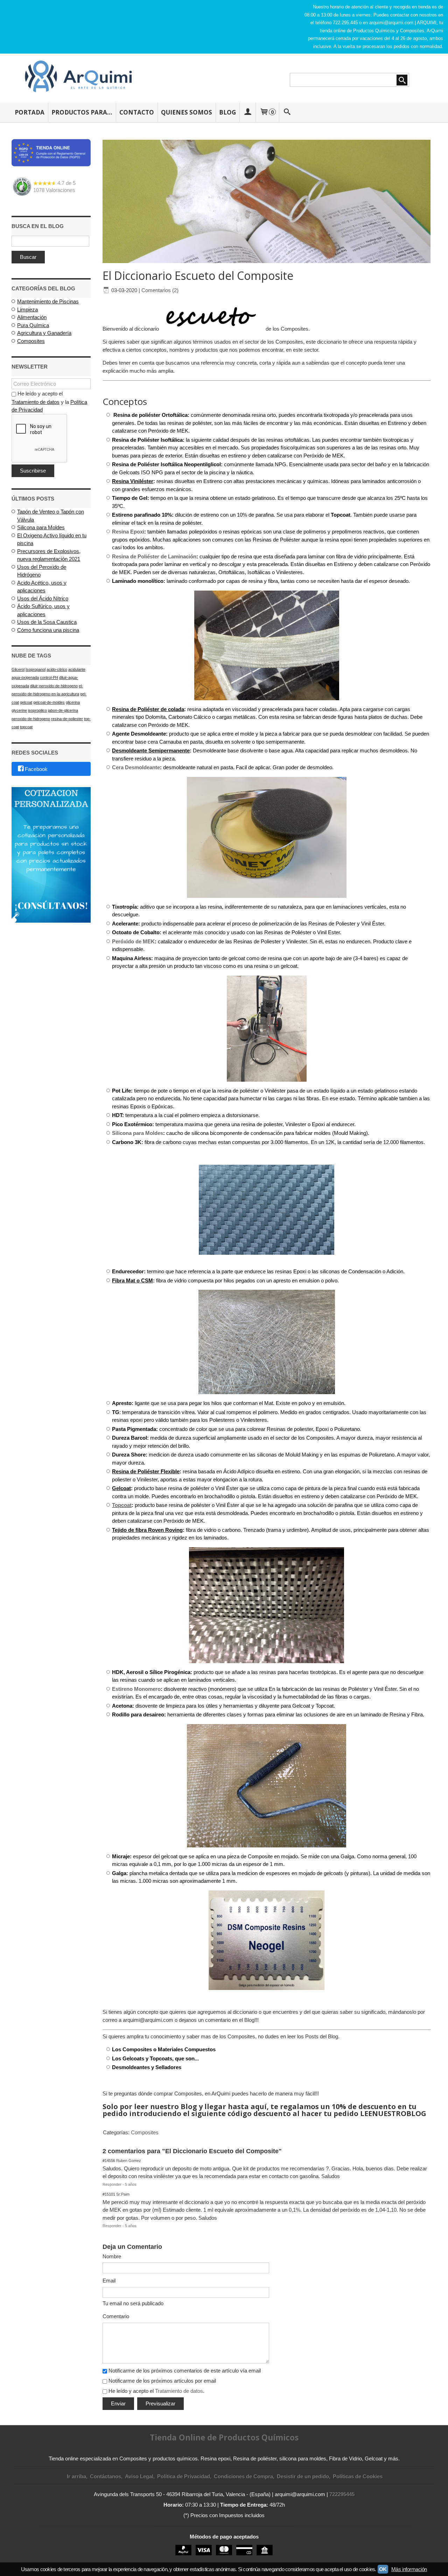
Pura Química (33, 325)
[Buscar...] (287, 112)
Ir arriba (76, 2476)
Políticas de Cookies (358, 2476)
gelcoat (26, 702)
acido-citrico (57, 669)
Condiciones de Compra (243, 2476)
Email (109, 2281)
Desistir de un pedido (303, 2476)
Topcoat (122, 1505)
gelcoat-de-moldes (49, 702)
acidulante (77, 669)
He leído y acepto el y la (49, 402)
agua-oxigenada (25, 677)
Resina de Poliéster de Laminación (154, 556)
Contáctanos (106, 2476)
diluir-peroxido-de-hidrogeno (54, 686)
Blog (227, 112)
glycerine (19, 710)
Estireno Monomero (136, 1689)
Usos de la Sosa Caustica (47, 622)
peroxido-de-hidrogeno (31, 719)
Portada (30, 112)
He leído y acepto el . (156, 2391)
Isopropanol (36, 669)
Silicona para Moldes (41, 527)
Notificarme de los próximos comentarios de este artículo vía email (185, 2371)
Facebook (36, 769)
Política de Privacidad (184, 2476)
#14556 (109, 2161)
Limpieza (27, 309)
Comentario (116, 2316)
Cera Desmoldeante (136, 767)
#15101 (109, 2194)
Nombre (112, 2256)
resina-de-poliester (67, 719)
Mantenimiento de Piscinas (48, 301)
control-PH (49, 677)
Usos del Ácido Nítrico (43, 598)
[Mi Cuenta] (247, 112)
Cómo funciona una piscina (48, 630)
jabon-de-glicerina (63, 710)
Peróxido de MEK (133, 941)
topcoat (26, 727)
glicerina (73, 702)
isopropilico (37, 710)
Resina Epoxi (128, 532)
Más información (409, 2569)
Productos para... (82, 112)
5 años (131, 2184)
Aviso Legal (139, 2476)
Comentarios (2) (160, 290)
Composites (31, 341)
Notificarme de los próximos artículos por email (162, 2381)
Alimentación (32, 317)
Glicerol (18, 669)
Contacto (137, 112)
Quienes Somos (187, 112)
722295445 (342, 2494)
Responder (112, 2184)
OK (383, 2569)
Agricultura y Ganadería (44, 333)
